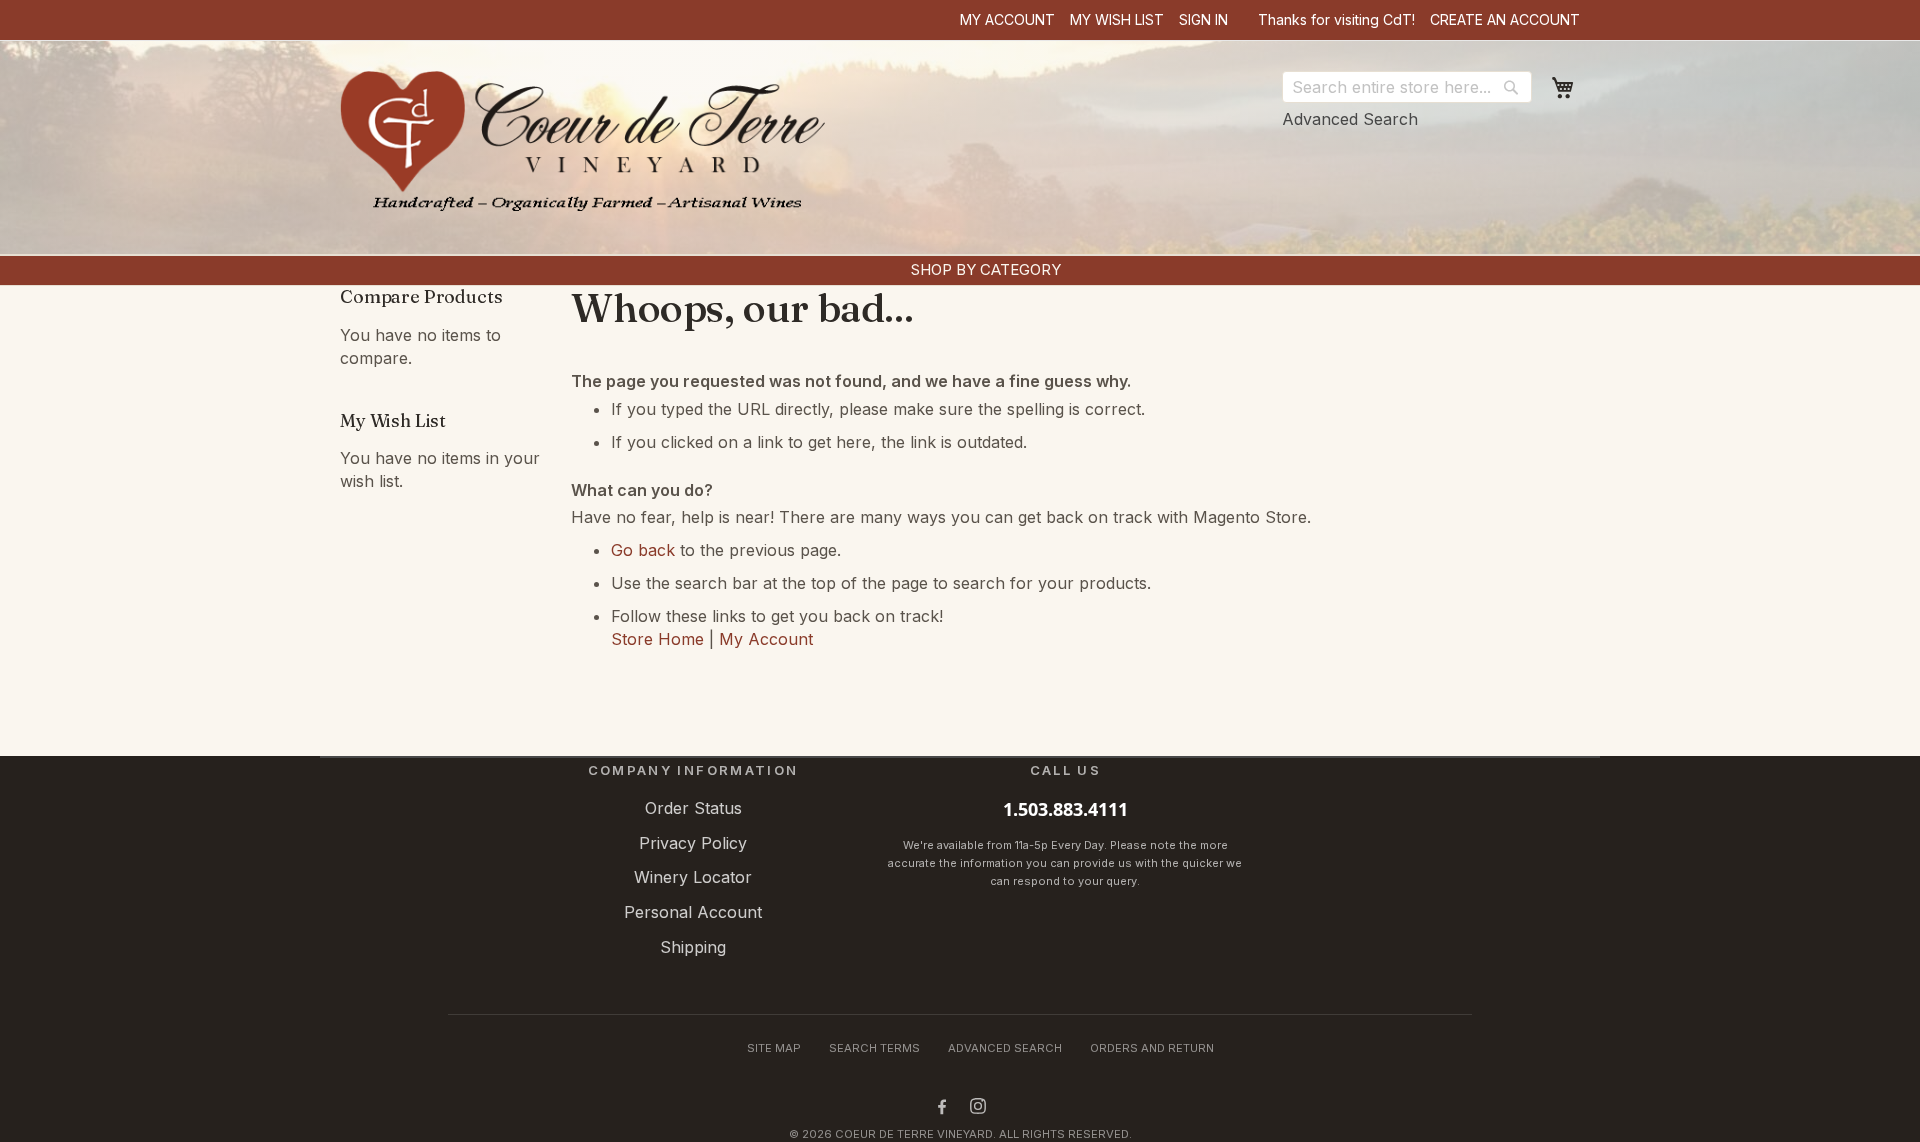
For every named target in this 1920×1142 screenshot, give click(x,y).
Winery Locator (693, 877)
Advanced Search (1350, 119)
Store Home (657, 639)
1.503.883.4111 (1065, 809)
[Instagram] (978, 1106)
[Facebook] (942, 1106)
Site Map (774, 1048)
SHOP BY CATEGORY (986, 269)
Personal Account (693, 912)
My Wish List (1117, 19)
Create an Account (1505, 19)
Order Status (693, 808)
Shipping (693, 947)
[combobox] (1407, 87)
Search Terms (874, 1048)
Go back (643, 550)
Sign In (1203, 19)
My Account (1007, 19)
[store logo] (588, 150)
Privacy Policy (693, 843)
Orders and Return (1152, 1048)
